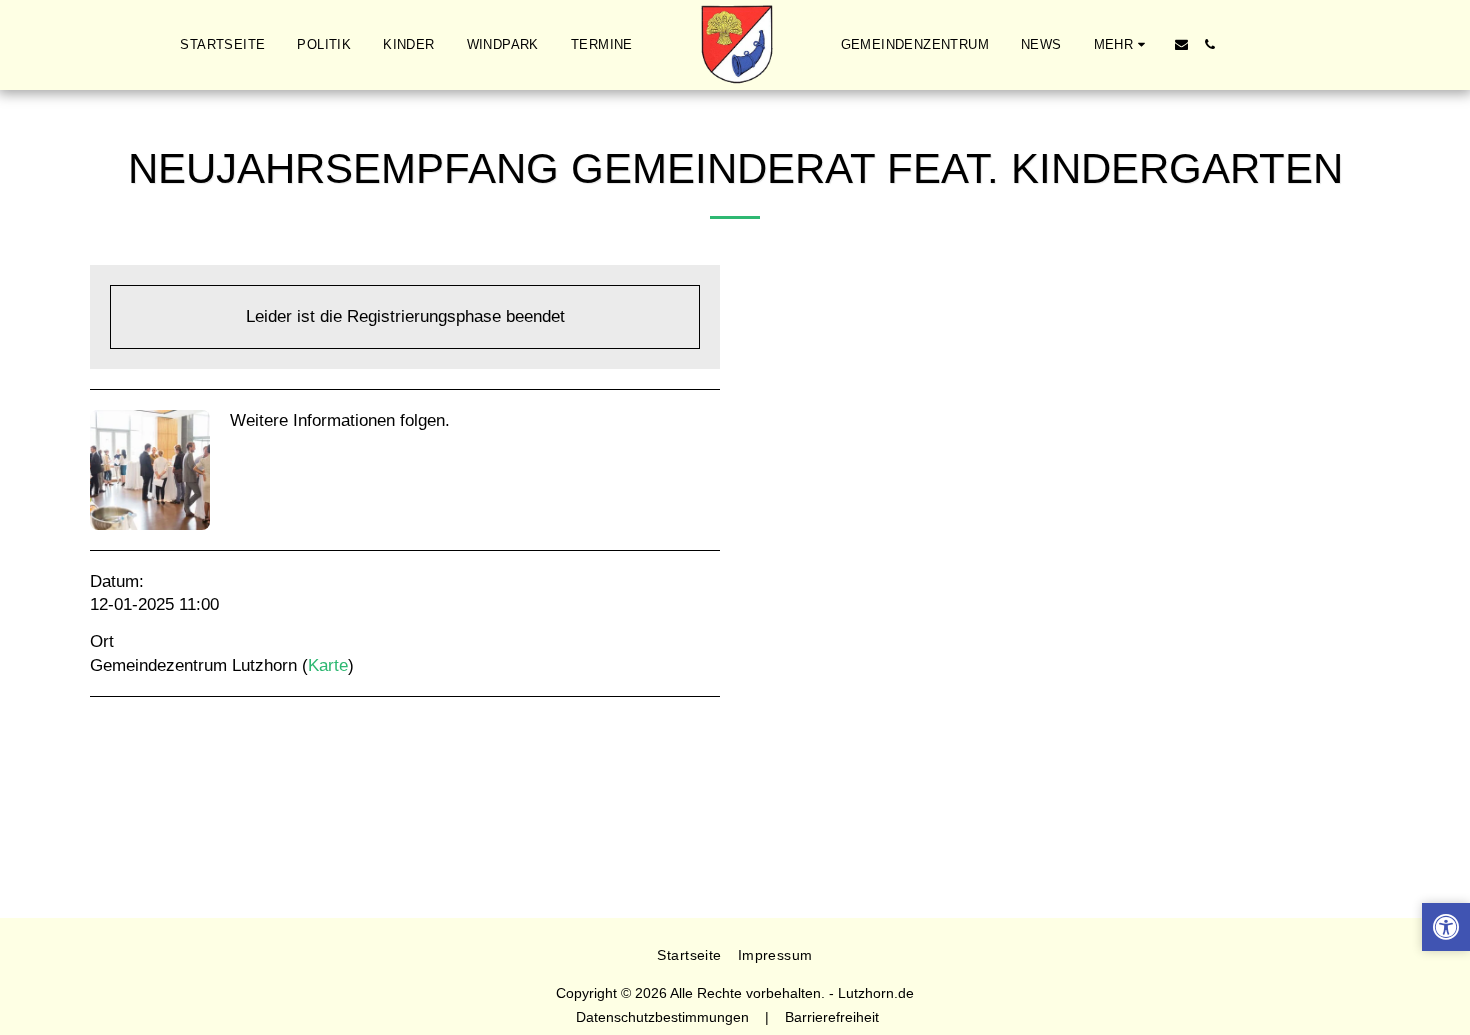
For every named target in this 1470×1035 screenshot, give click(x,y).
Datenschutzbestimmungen (662, 1017)
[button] (1181, 44)
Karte (328, 665)
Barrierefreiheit (832, 1017)
